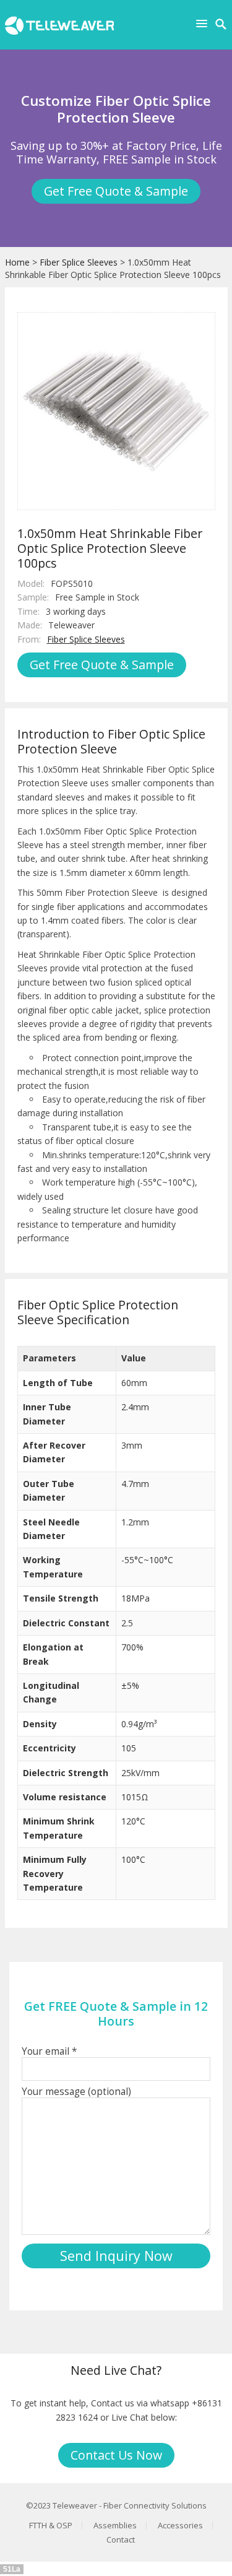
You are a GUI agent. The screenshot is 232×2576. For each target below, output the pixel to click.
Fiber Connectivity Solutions (155, 2505)
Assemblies (115, 2525)
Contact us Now (116, 2455)
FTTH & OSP (51, 2525)
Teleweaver (75, 2505)
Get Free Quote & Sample (116, 191)
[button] (204, 23)
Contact (121, 2539)
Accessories (180, 2525)
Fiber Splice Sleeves (79, 262)
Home (17, 262)
